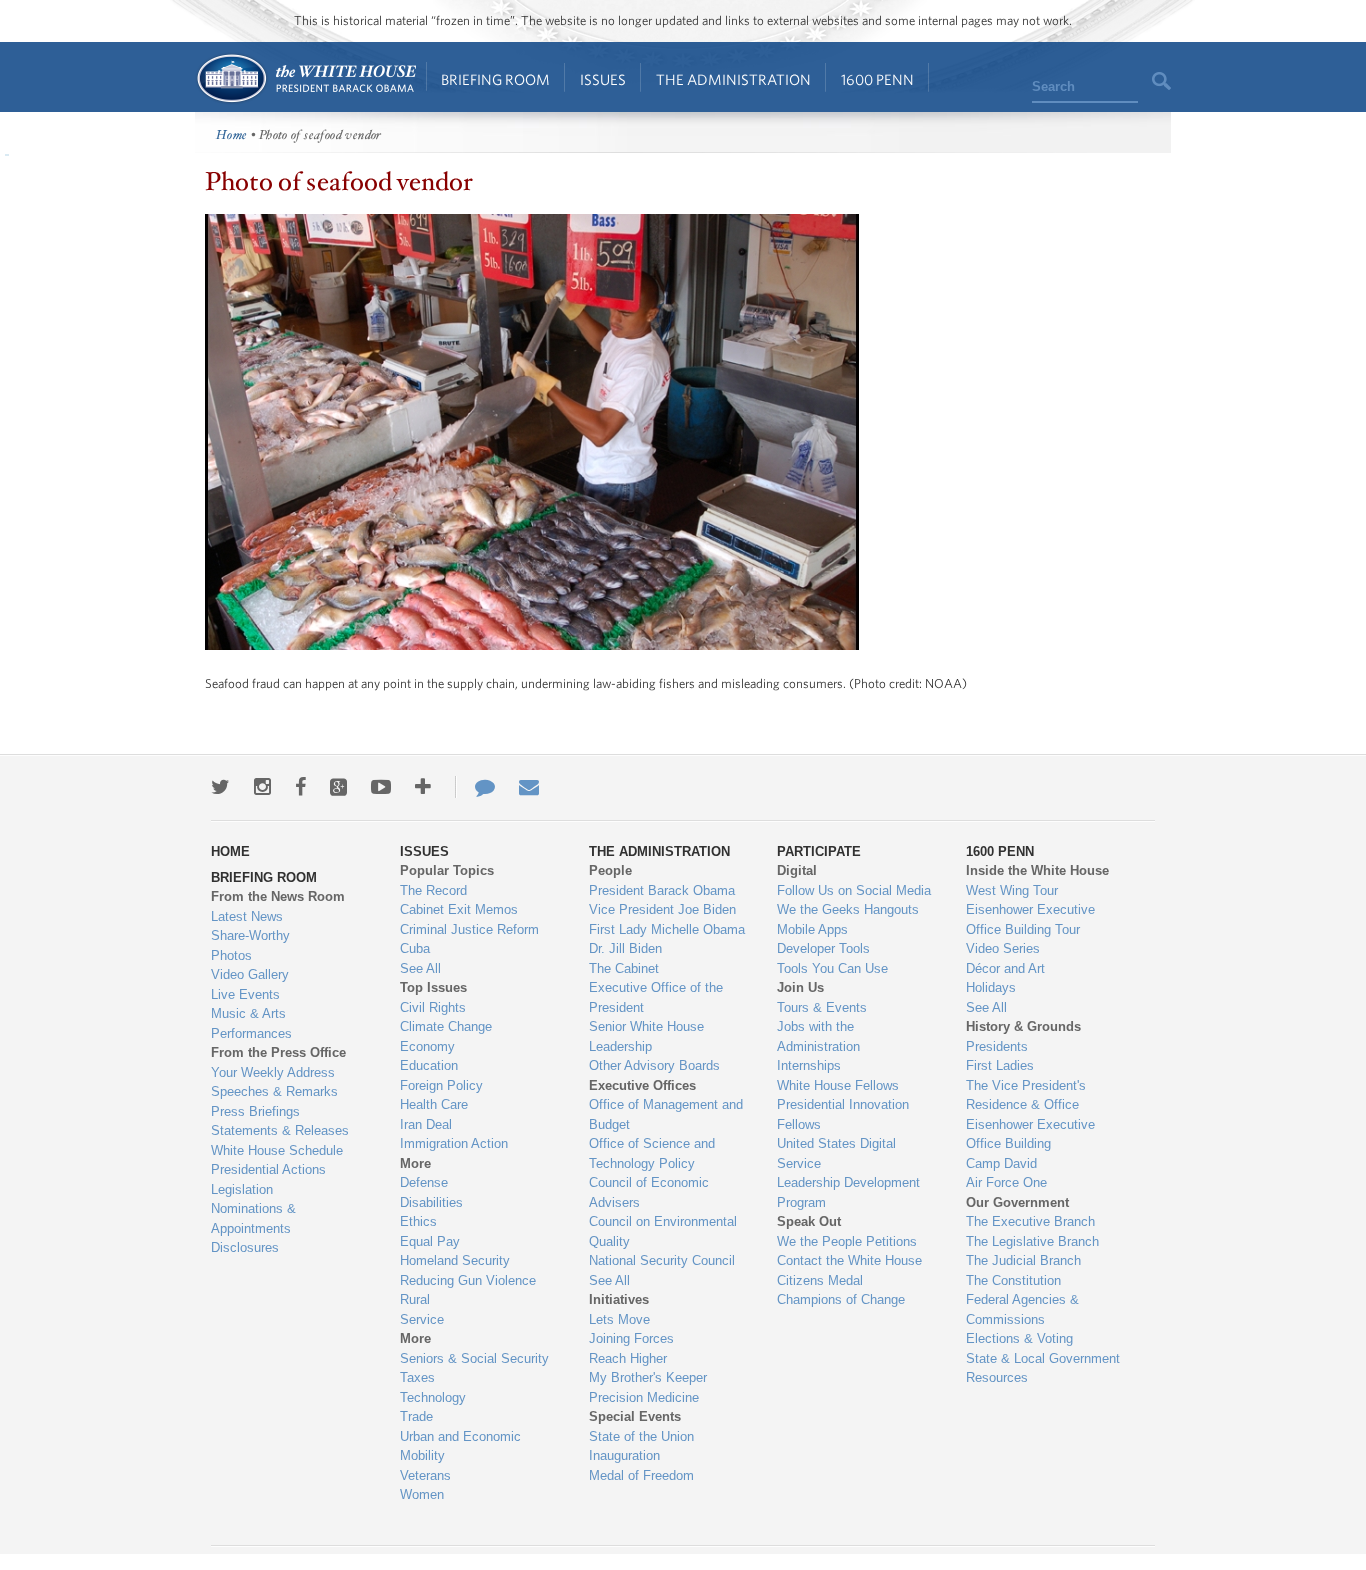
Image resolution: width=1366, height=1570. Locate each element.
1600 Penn (877, 79)
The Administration (733, 79)
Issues (603, 79)
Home (305, 78)
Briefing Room (495, 79)
